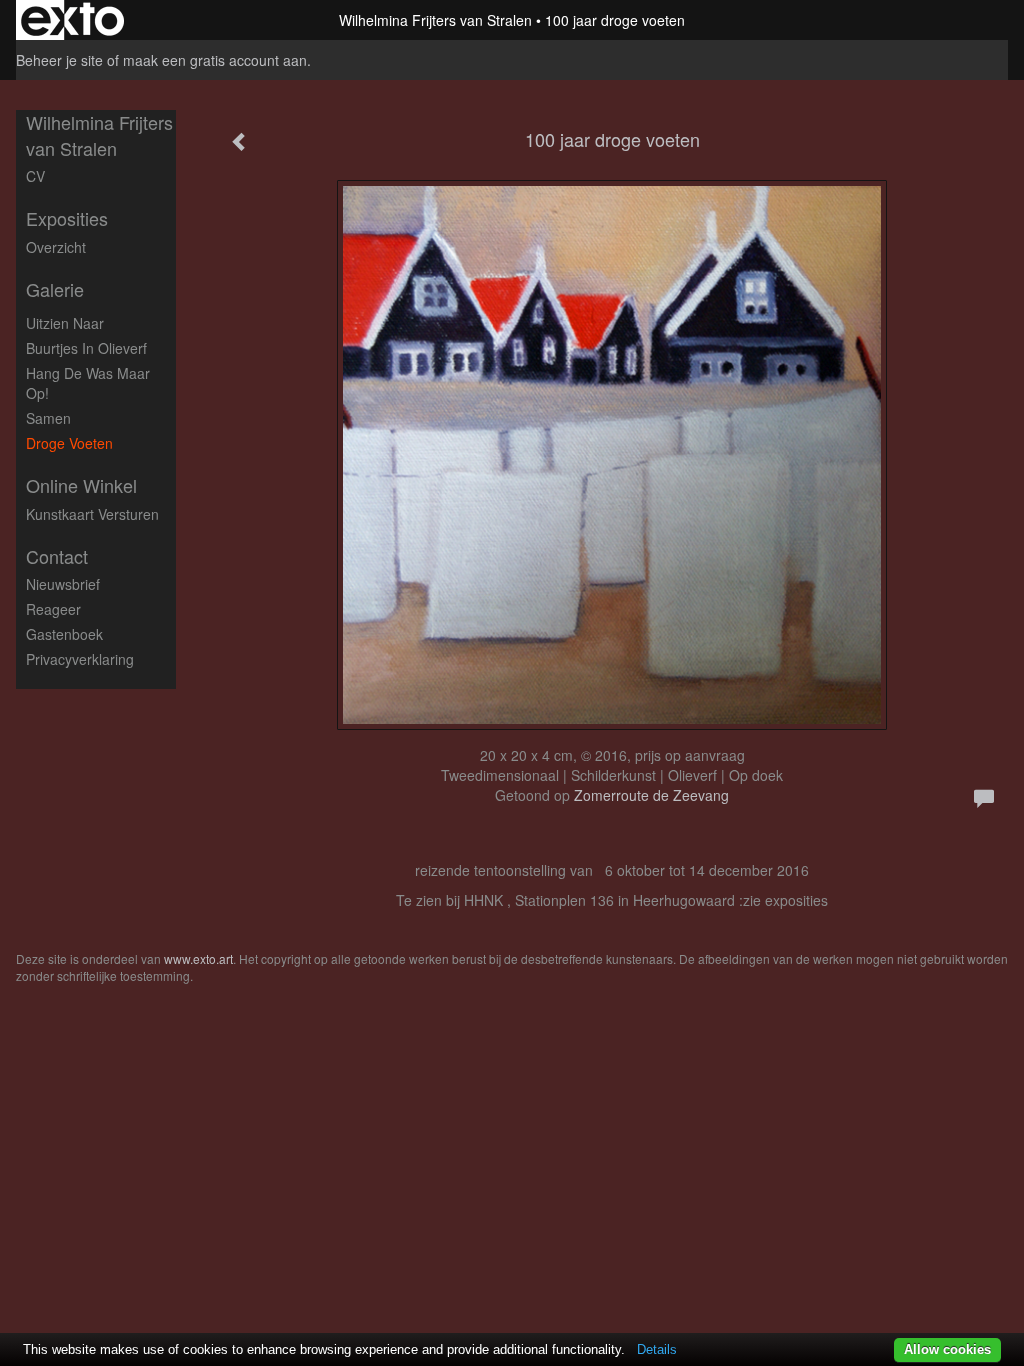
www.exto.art (198, 958)
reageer (53, 609)
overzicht (56, 247)
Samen (48, 418)
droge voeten (69, 443)
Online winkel (81, 485)
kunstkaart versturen (92, 514)
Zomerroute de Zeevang (651, 795)
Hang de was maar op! (88, 383)
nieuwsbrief (63, 584)
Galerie (55, 289)
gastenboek (64, 634)
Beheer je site (59, 60)
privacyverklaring (80, 659)
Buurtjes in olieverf (86, 348)
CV (35, 176)
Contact (57, 556)
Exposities (67, 218)
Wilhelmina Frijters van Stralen (435, 20)
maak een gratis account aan (215, 60)
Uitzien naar (65, 323)
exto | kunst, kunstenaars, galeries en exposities (72, 20)
